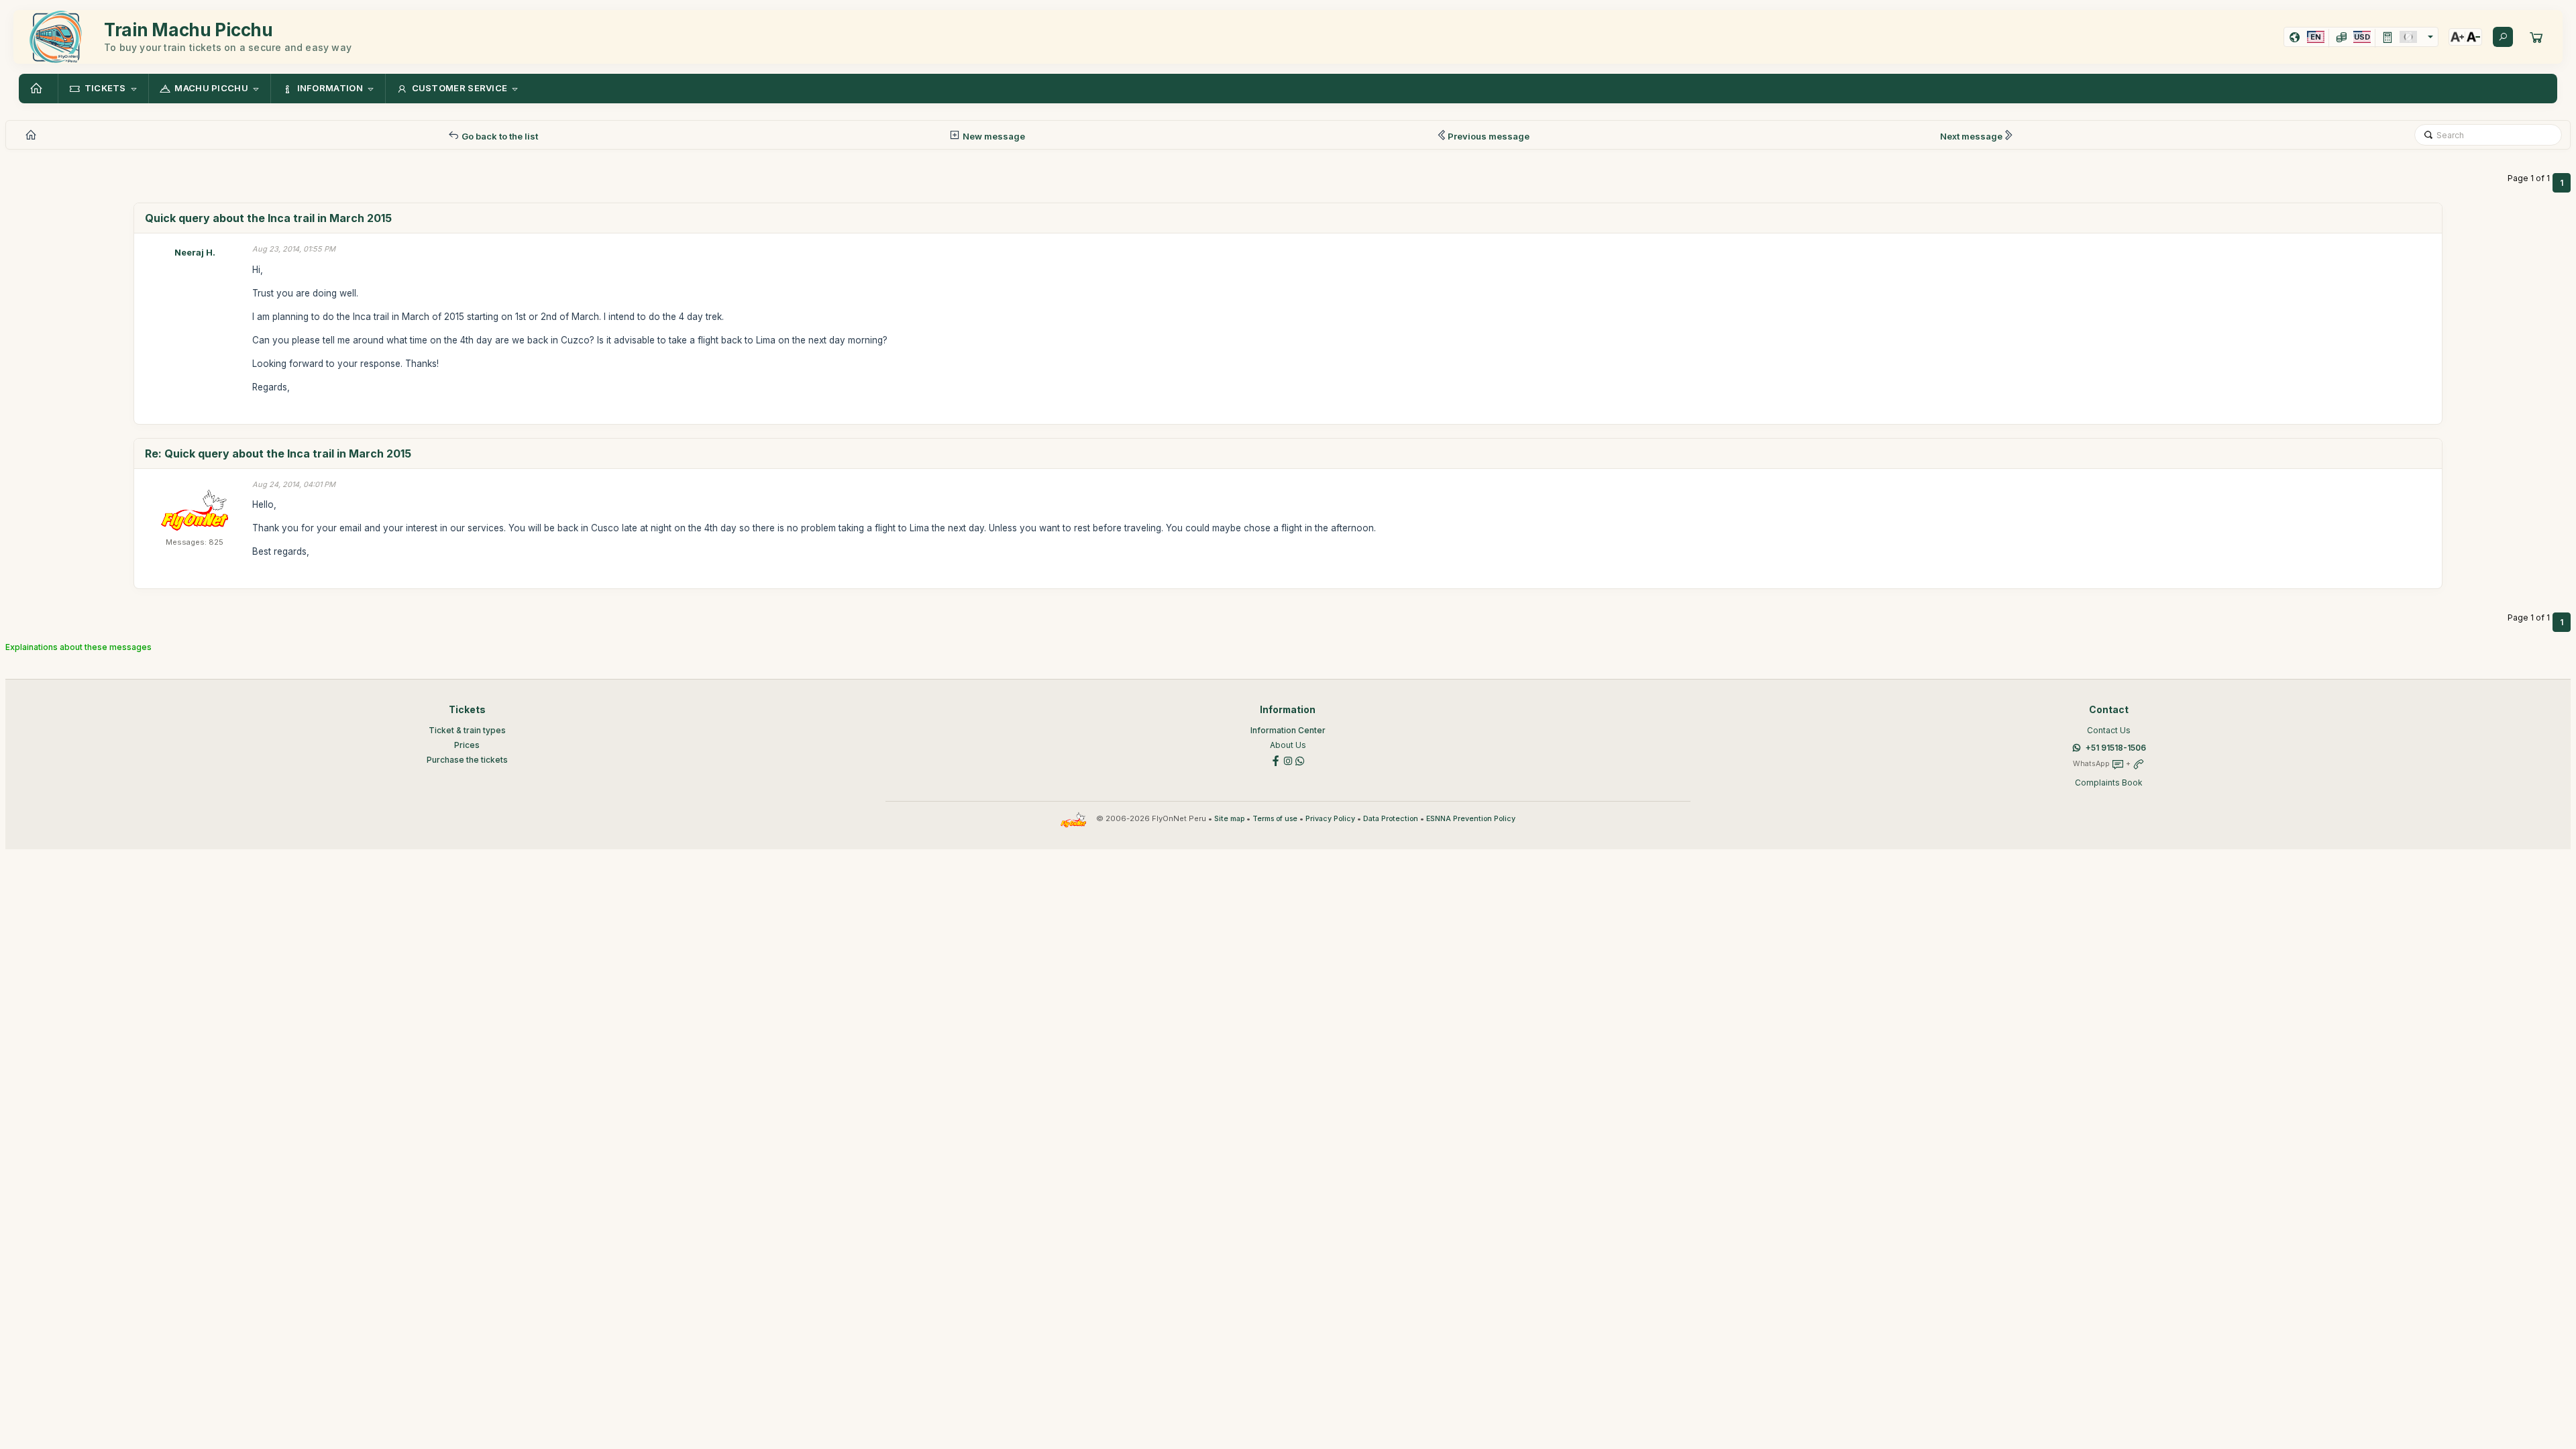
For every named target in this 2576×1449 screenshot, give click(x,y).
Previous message (1489, 136)
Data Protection (1391, 819)
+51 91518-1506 (2116, 748)
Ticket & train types (467, 730)
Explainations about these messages (78, 647)
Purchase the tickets (467, 760)
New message (993, 136)
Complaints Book (2109, 783)
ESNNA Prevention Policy (1471, 819)
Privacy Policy (1330, 819)
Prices (467, 745)
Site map (1229, 819)
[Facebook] (1276, 760)
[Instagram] (1288, 760)
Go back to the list (499, 136)
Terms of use (1275, 819)
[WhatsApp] (1300, 760)
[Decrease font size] (2473, 37)
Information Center (1288, 730)
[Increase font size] (2457, 37)
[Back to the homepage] (38, 89)
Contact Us (2109, 730)
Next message (1971, 136)
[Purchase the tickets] (2536, 37)
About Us (1288, 745)
